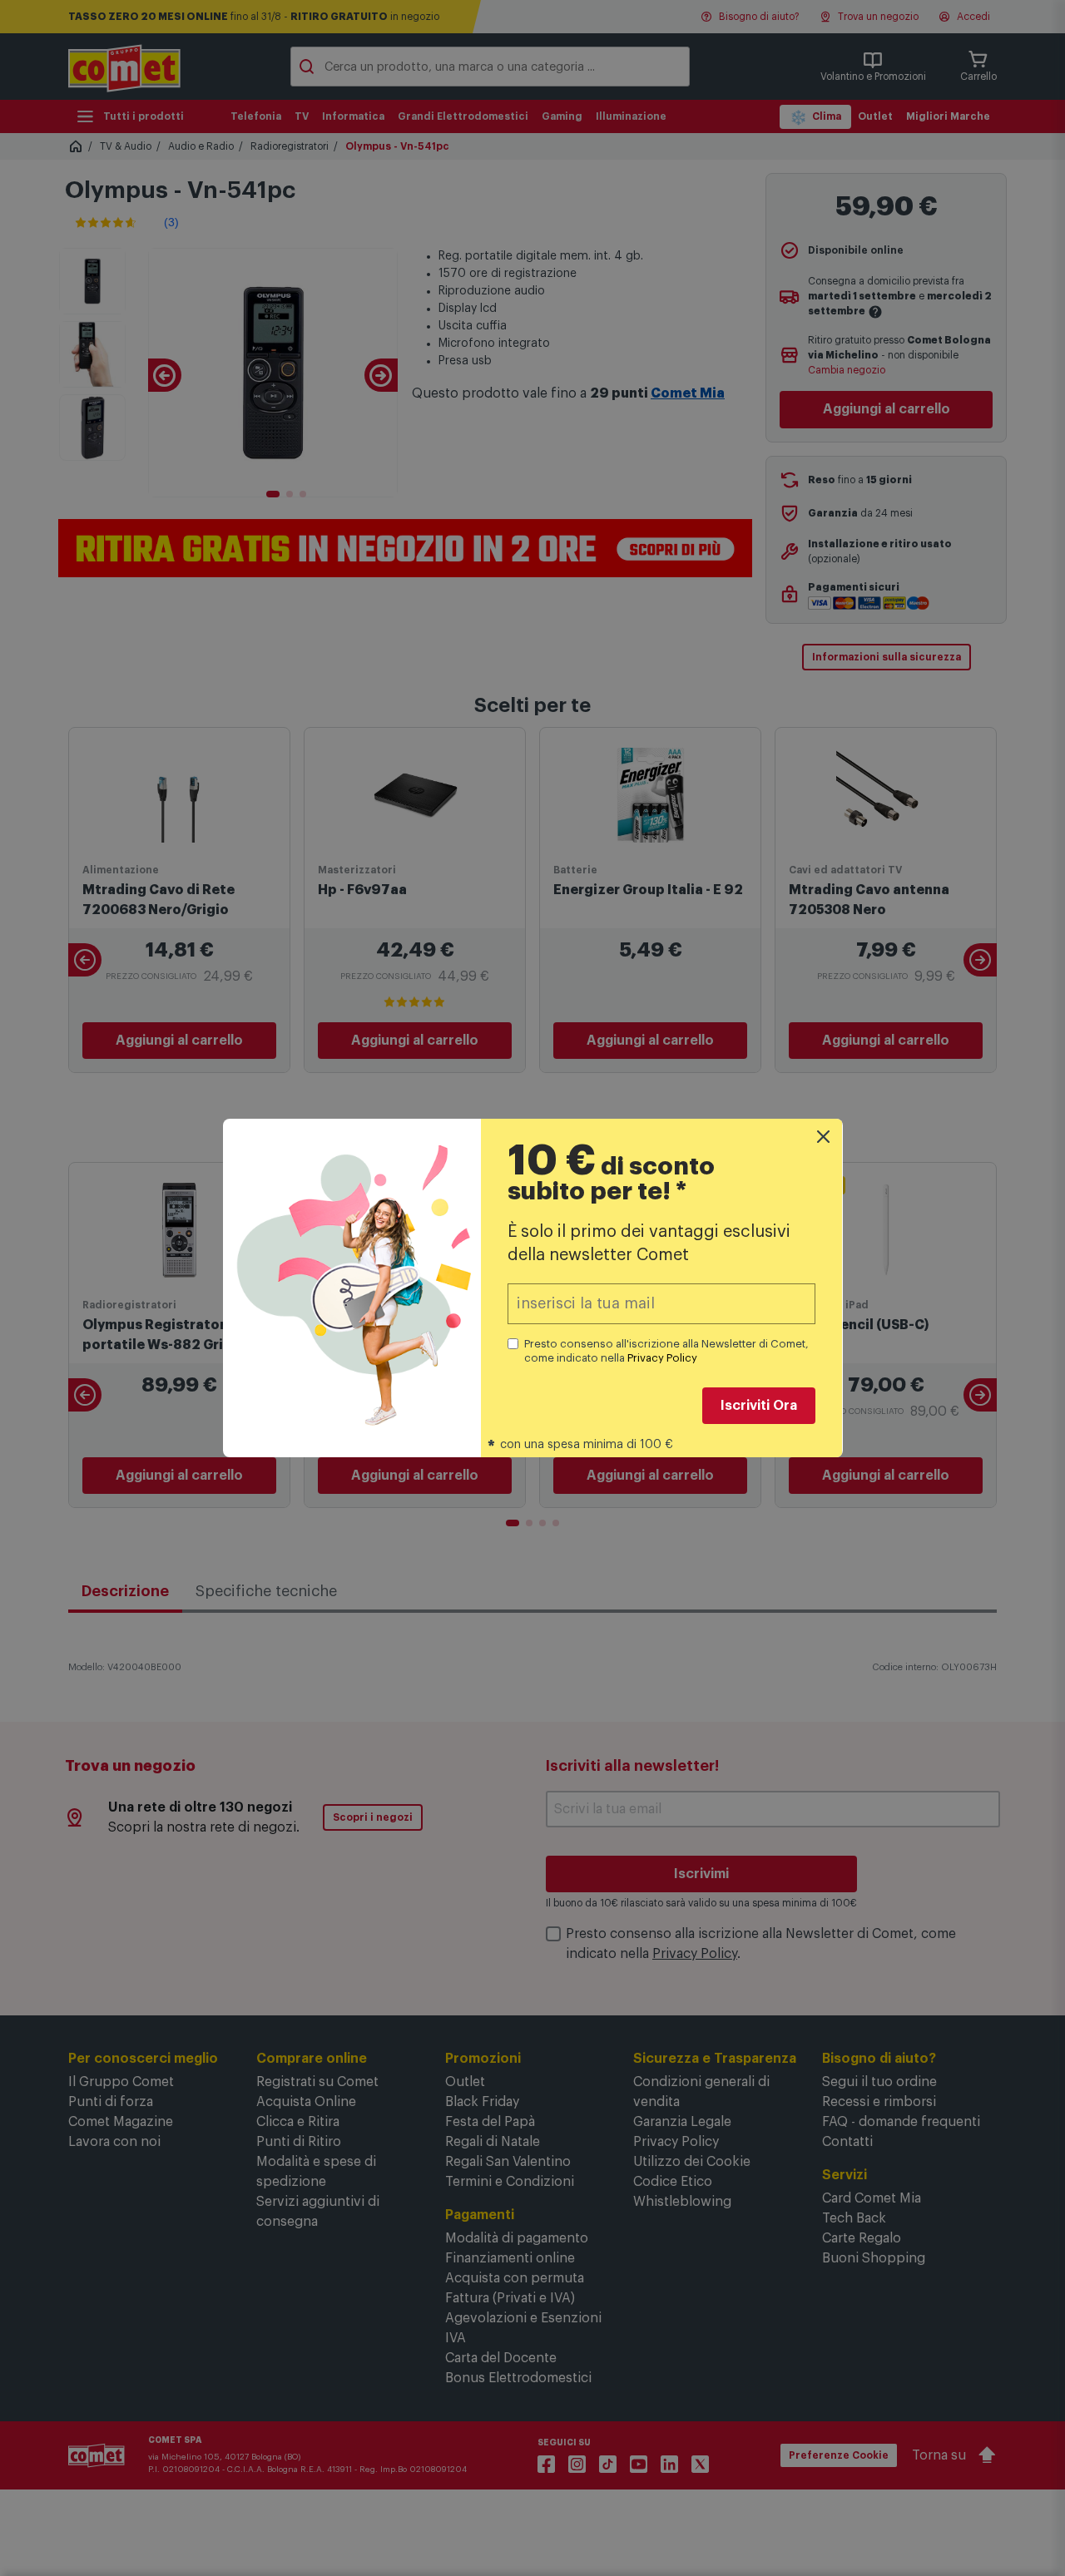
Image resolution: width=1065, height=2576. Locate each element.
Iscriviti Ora (759, 1406)
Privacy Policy (662, 1358)
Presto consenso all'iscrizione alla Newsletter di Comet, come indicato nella (666, 1351)
